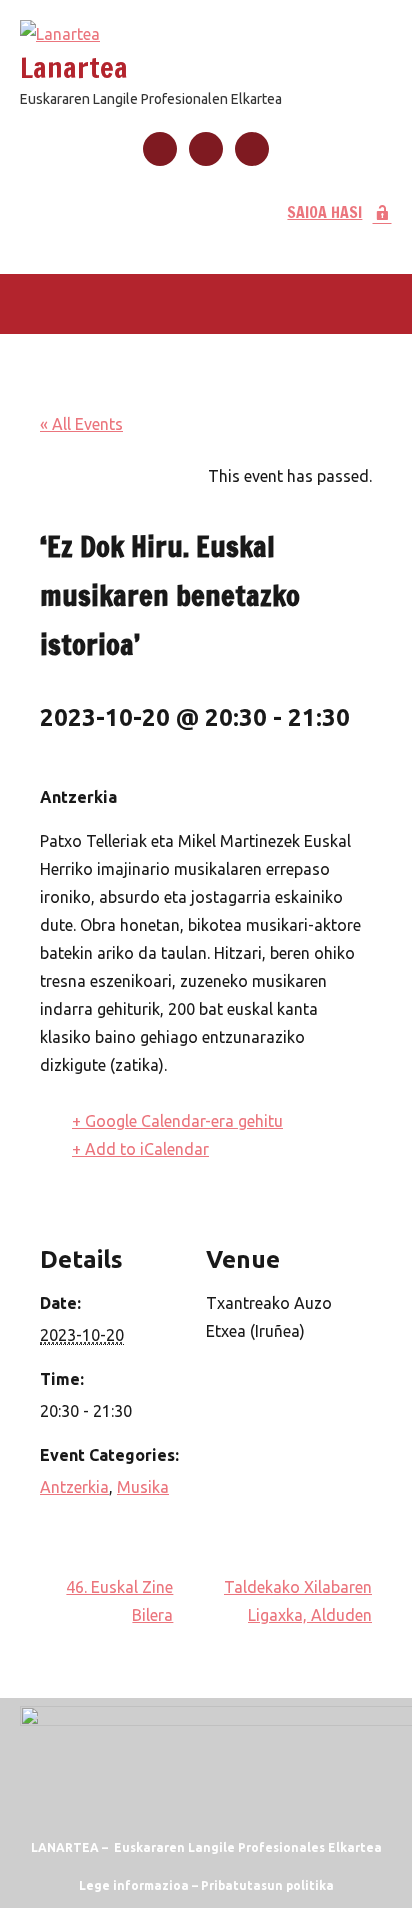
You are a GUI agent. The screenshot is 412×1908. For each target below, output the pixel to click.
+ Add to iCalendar (140, 1149)
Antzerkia (74, 1487)
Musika (143, 1487)
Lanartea (74, 67)
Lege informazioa (134, 1885)
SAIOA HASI (324, 212)
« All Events (81, 424)
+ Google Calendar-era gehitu (177, 1121)
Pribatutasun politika (267, 1885)
